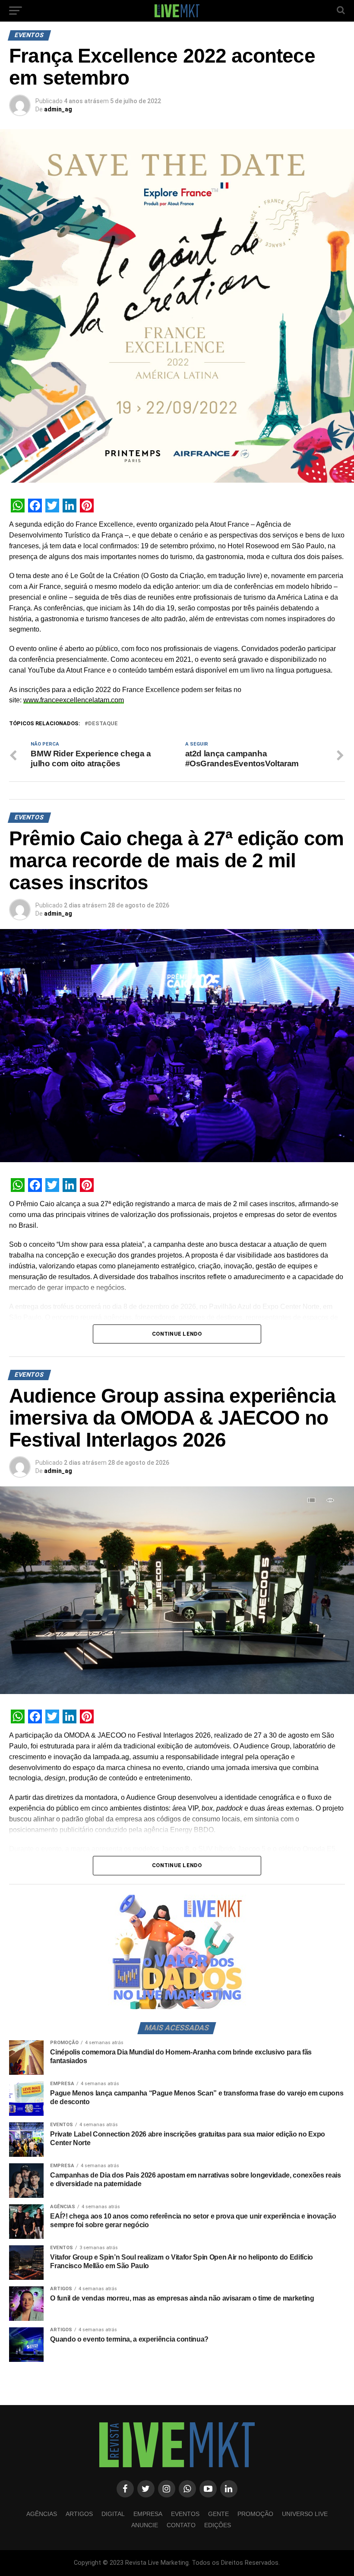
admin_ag (58, 109)
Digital (113, 2514)
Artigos (79, 2514)
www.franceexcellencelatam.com (74, 700)
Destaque (103, 724)
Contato (181, 2525)
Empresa (148, 2514)
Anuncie (145, 2525)
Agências (42, 2514)
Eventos (185, 2514)
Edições (218, 2525)
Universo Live (305, 2514)
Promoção (255, 2514)
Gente (218, 2514)
